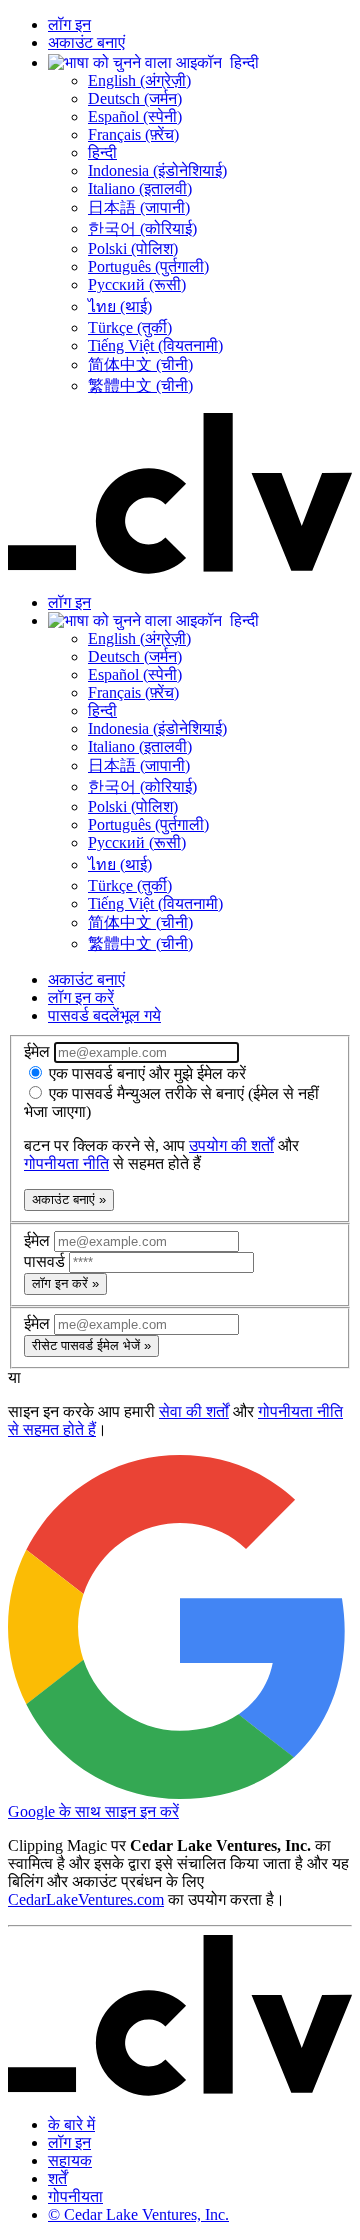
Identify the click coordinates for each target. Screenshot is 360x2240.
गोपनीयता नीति (66, 1163)
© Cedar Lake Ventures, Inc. (138, 2214)
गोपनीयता (75, 2196)
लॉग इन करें (81, 997)
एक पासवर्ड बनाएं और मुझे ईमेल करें (145, 1073)
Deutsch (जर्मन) (135, 98)
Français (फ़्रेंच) (133, 134)
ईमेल (39, 1051)
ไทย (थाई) (120, 306)
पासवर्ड (46, 1261)
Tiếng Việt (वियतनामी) (155, 345)
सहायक (70, 2160)
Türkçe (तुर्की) (130, 327)
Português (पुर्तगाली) (148, 266)
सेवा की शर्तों (194, 1411)
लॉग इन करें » (65, 1283)
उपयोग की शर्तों (231, 1145)
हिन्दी (102, 152)
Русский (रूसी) (137, 284)
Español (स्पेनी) (135, 116)
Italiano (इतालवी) (140, 188)
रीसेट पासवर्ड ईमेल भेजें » (91, 1345)
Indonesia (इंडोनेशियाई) (157, 170)
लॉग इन (69, 24)
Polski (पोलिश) (133, 248)
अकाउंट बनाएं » (69, 1199)
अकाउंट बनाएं (86, 42)
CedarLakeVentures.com (86, 1899)
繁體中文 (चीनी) (140, 385)
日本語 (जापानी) (139, 207)
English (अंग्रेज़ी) (139, 80)
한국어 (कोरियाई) (142, 228)
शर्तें (57, 2178)
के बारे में (71, 2124)
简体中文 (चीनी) (140, 364)
